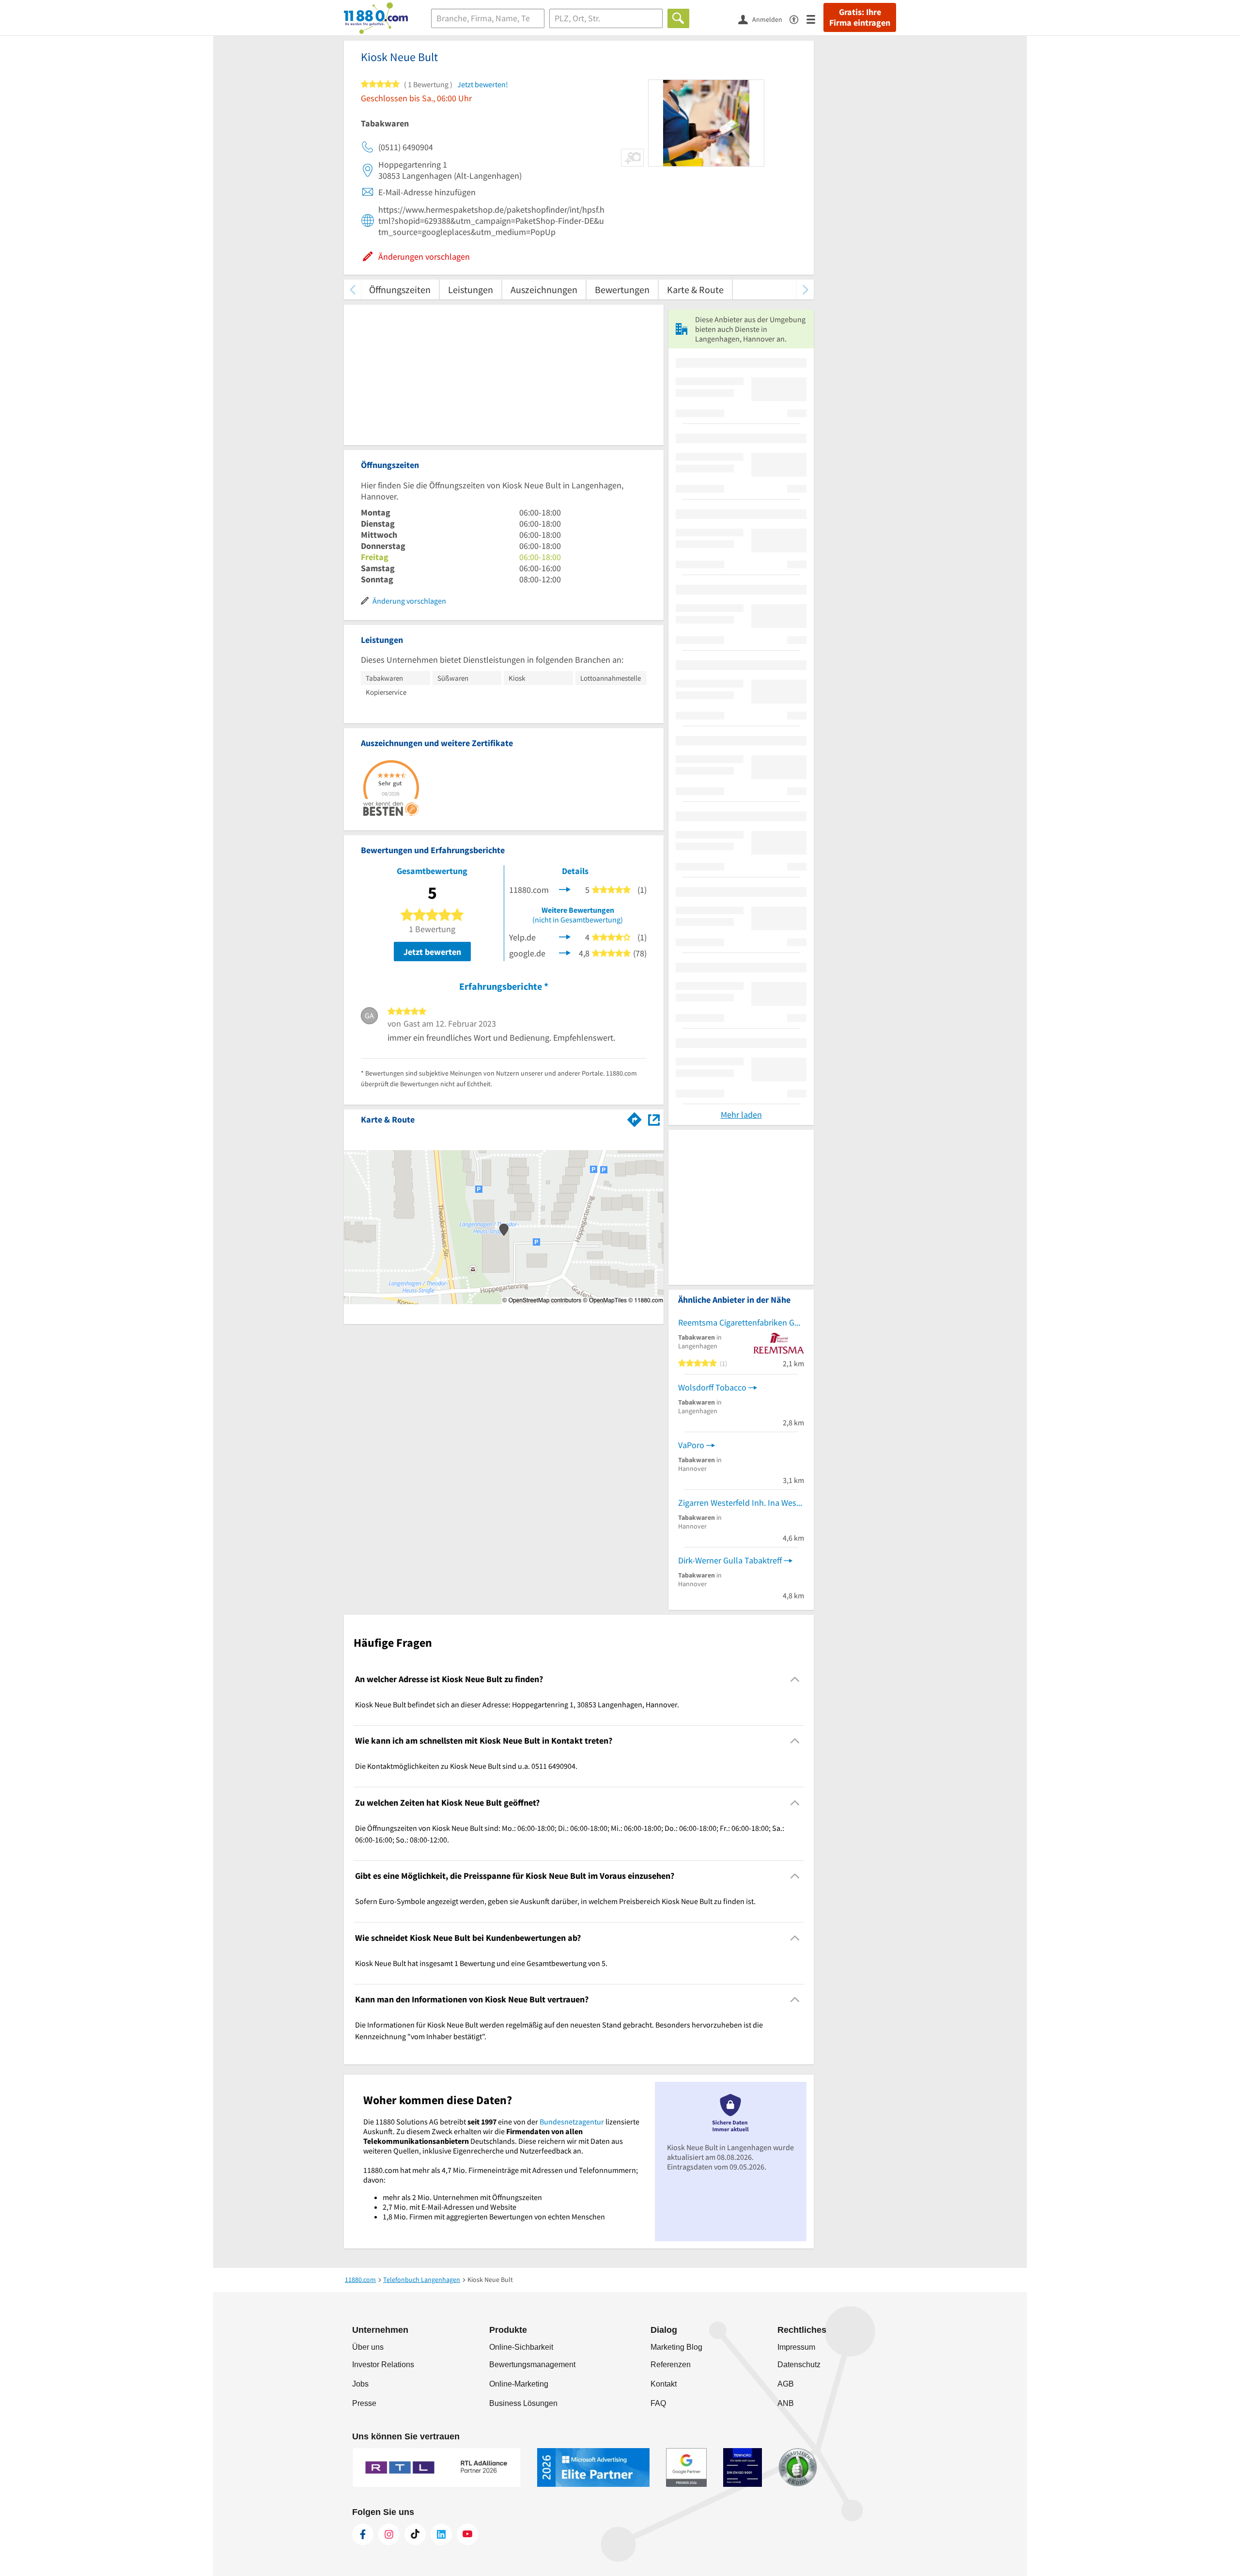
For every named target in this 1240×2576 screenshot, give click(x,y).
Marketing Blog (676, 2347)
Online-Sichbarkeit (521, 2347)
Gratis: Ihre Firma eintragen (860, 17)
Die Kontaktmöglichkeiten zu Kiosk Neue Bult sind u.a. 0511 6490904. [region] (466, 1766)
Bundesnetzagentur (572, 2122)
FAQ (658, 2403)
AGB (786, 2384)
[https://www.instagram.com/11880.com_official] (389, 2534)
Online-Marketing (519, 2384)
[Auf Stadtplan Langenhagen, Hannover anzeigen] (654, 1119)
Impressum (796, 2347)
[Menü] (815, 19)
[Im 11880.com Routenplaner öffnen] (635, 1118)
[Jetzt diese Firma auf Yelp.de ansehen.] (565, 936)
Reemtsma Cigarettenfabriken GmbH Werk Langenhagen (741, 1322)
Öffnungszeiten (400, 289)
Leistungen (471, 289)
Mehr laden (741, 1115)
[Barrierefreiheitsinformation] (798, 19)
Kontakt (664, 2384)
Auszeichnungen (544, 289)
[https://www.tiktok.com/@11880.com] (415, 2534)
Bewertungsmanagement (532, 2365)
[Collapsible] (795, 1679)
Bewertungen (622, 289)
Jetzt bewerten (432, 952)
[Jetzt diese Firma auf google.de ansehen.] (565, 952)
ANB (786, 2403)
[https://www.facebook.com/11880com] (363, 2534)
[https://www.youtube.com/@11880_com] (467, 2534)
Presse (364, 2403)
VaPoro (691, 1445)
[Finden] (678, 18)
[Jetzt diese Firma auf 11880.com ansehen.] (565, 889)
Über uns (368, 2347)
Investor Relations (383, 2365)
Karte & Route (695, 289)
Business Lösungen (523, 2403)
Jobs (360, 2384)
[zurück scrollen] (352, 289)
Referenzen (671, 2365)
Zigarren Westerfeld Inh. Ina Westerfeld (741, 1503)
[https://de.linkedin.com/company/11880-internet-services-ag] (441, 2534)
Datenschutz (799, 2365)
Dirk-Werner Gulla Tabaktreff (730, 1560)
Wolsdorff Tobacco (712, 1387)
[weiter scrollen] (805, 289)
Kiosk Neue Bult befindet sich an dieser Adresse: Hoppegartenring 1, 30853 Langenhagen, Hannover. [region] (517, 1704)
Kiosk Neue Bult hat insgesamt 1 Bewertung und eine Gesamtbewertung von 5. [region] (481, 1963)
